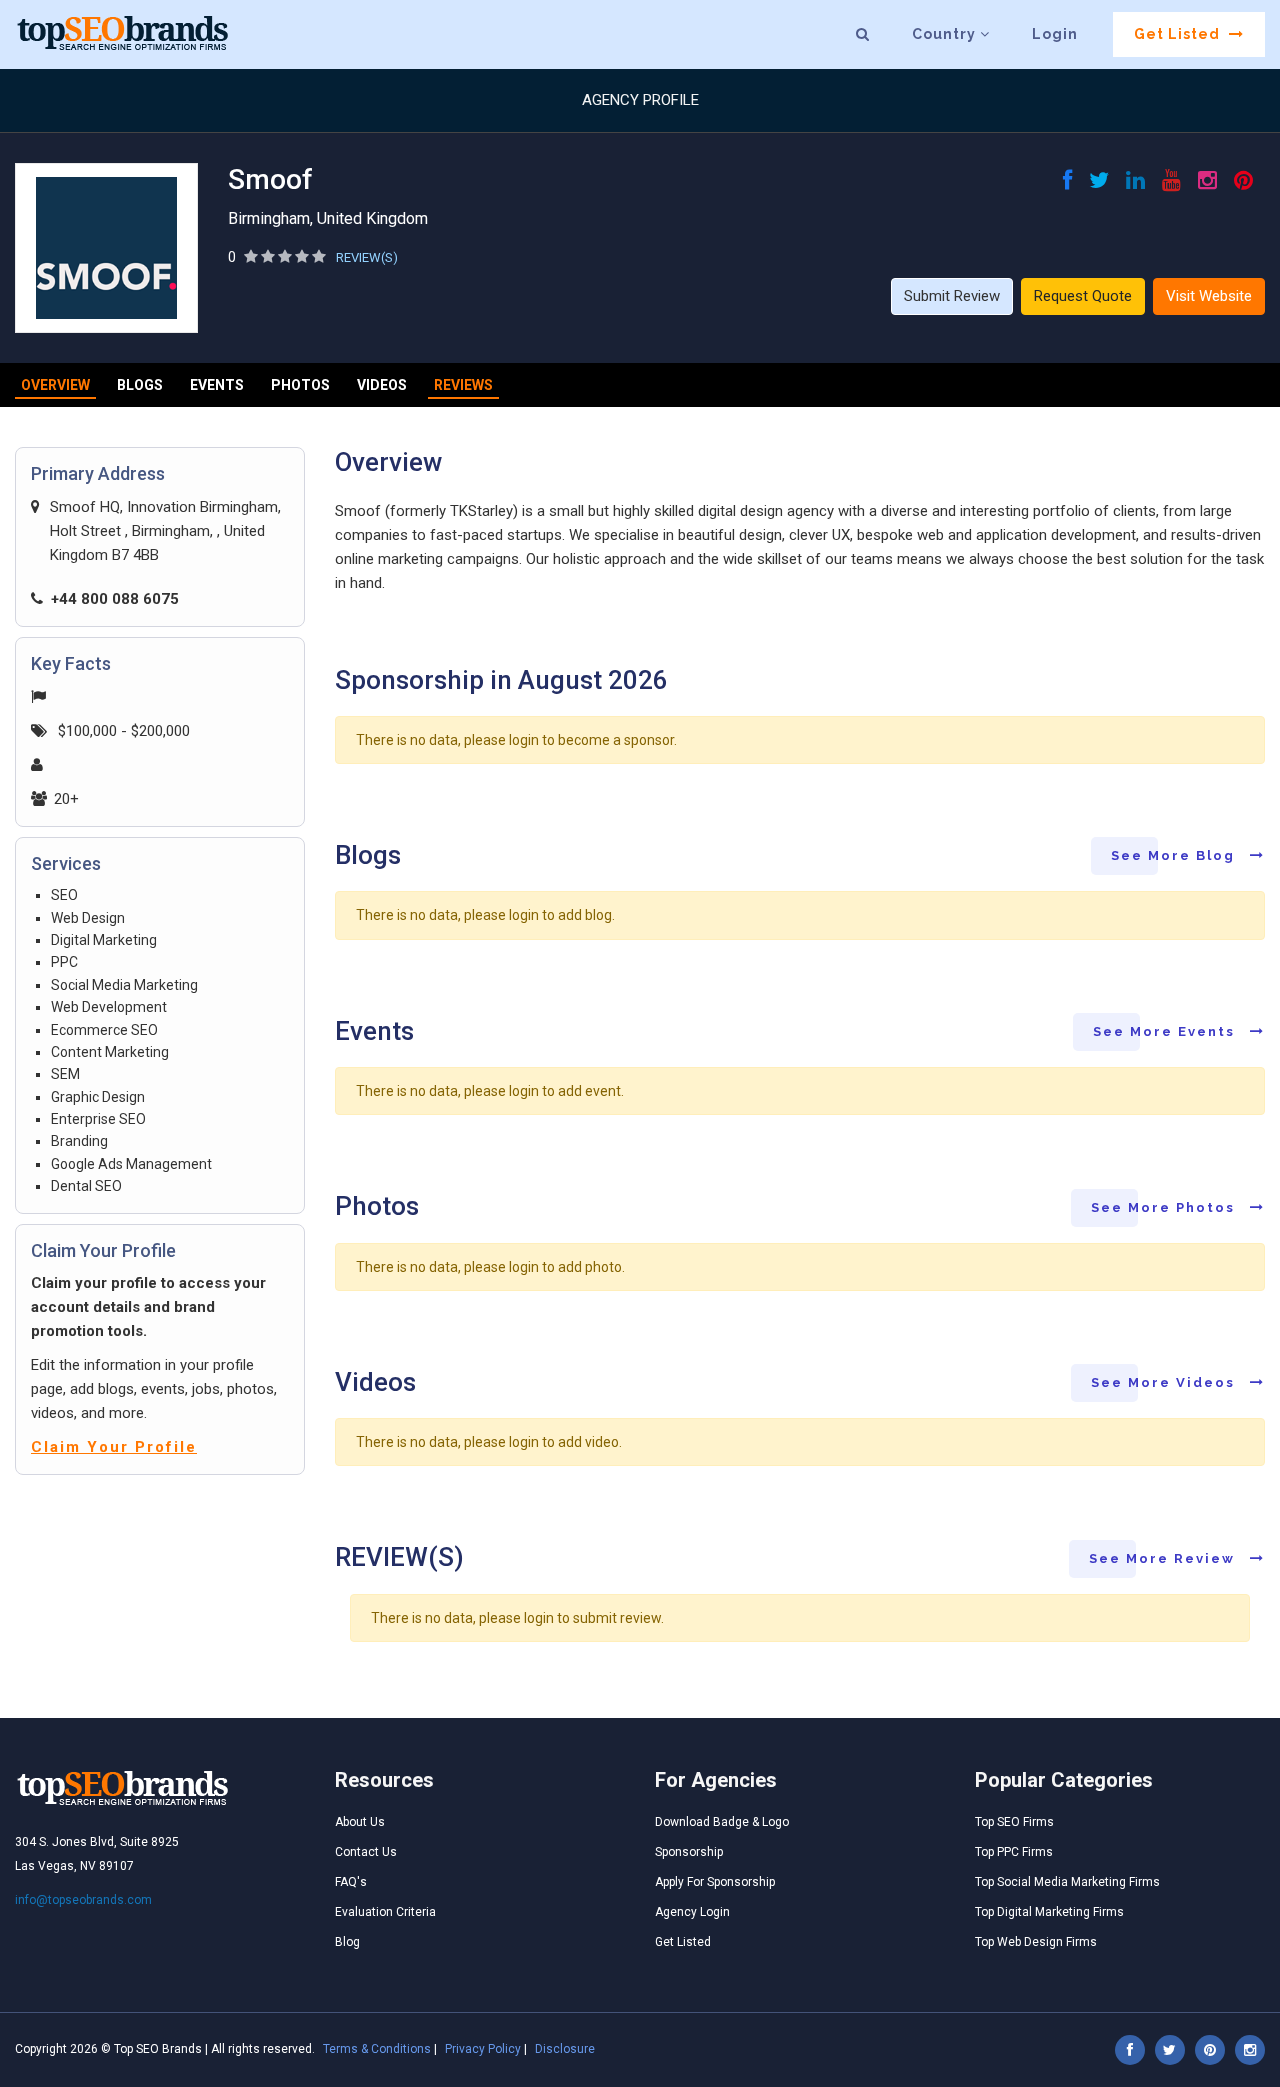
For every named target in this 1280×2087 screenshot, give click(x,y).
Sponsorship (689, 1852)
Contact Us (366, 1852)
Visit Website (1209, 296)
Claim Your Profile (114, 1447)
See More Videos (1165, 1382)
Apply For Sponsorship (715, 1882)
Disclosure (565, 2049)
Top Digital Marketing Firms (1049, 1912)
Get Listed (1179, 34)
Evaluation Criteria (385, 1912)
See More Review (1164, 1558)
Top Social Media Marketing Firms (1067, 1882)
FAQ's (351, 1882)
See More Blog (1175, 855)
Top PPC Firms (1014, 1852)
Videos (382, 385)
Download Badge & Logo (722, 1822)
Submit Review (952, 296)
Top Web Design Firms (1036, 1942)
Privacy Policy (483, 2049)
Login (1055, 34)
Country (946, 34)
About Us (360, 1822)
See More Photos (1165, 1207)
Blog (347, 1942)
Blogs (140, 385)
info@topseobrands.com (83, 1900)
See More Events (1166, 1031)
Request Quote (1083, 296)
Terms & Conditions (377, 2049)
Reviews (463, 385)
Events (217, 385)
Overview (55, 385)
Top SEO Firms (1014, 1822)
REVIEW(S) (367, 257)
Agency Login (692, 1912)
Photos (300, 385)
